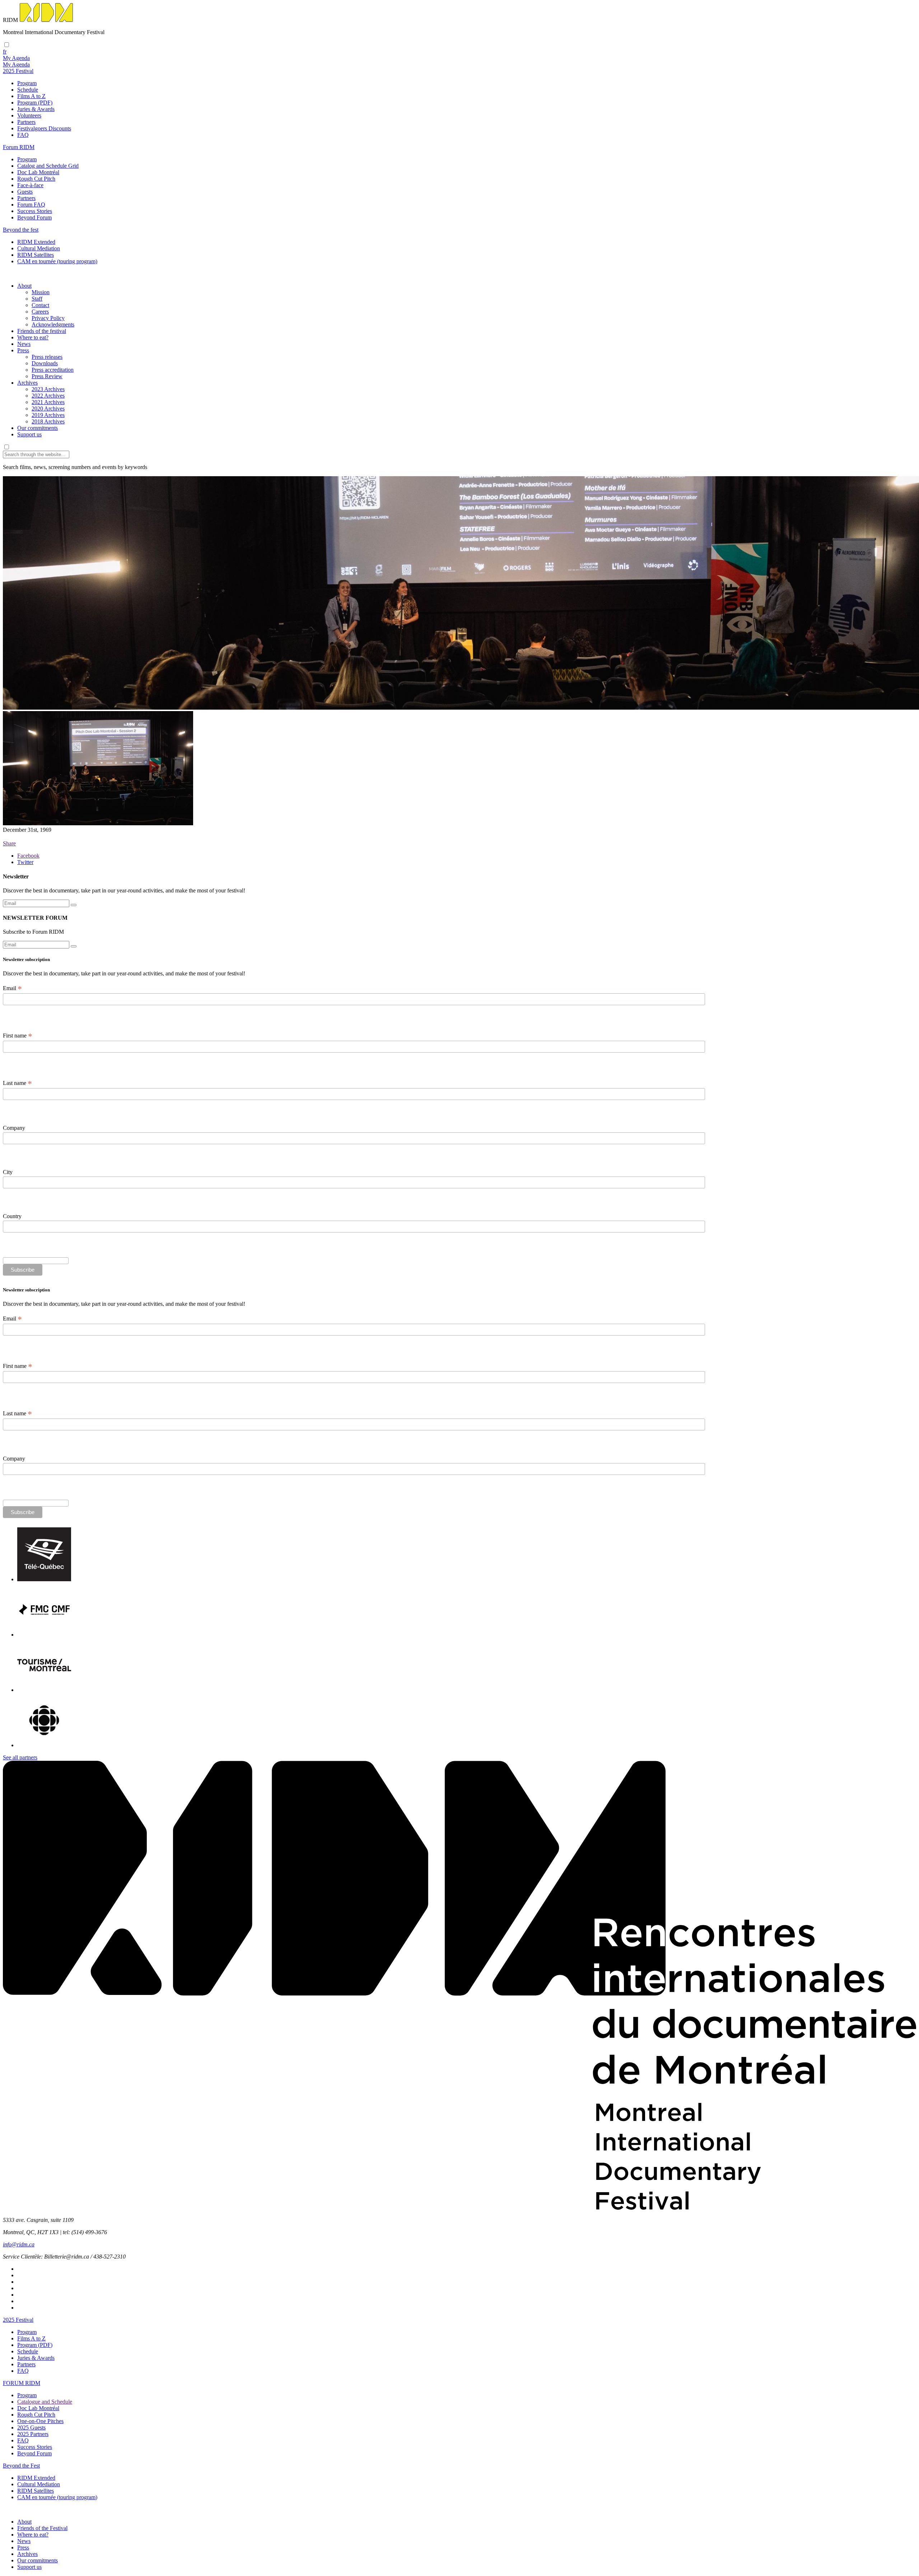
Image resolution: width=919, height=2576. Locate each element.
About (24, 286)
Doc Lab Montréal (38, 172)
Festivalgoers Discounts (44, 128)
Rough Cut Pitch (36, 179)
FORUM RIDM (22, 2383)
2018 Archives (48, 421)
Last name (17, 1083)
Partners (26, 122)
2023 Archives (48, 389)
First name (18, 1036)
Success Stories (35, 211)
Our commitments (38, 428)
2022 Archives (48, 396)
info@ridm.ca (19, 2244)
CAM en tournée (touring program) (57, 261)
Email (12, 988)
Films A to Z (31, 96)
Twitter (25, 862)
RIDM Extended (36, 242)
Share (9, 843)
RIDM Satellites (36, 255)
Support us (29, 434)
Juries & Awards (36, 109)
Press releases (47, 357)
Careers (40, 312)
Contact (40, 305)
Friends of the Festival (42, 2528)
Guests (25, 192)
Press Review (47, 376)
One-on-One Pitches (40, 2421)
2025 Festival (18, 2320)
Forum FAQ (31, 205)
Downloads (45, 363)
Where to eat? (33, 337)
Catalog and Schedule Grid (48, 166)
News (24, 344)
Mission (41, 292)
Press (23, 350)
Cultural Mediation (39, 248)
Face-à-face (30, 185)
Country (12, 1216)
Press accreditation (53, 370)
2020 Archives (48, 409)
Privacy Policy (48, 318)
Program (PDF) (35, 103)
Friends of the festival (42, 331)
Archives (27, 383)
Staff (37, 299)
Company (14, 1128)
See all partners (20, 1757)
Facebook (28, 856)
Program (27, 83)
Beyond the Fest (21, 2466)
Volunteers (29, 115)
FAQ (23, 135)
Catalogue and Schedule (45, 2402)
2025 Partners (33, 2434)
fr (5, 52)
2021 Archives (48, 402)
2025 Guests (31, 2428)
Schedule (28, 90)
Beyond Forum (34, 217)
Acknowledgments (53, 324)
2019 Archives (48, 415)
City (8, 1172)
